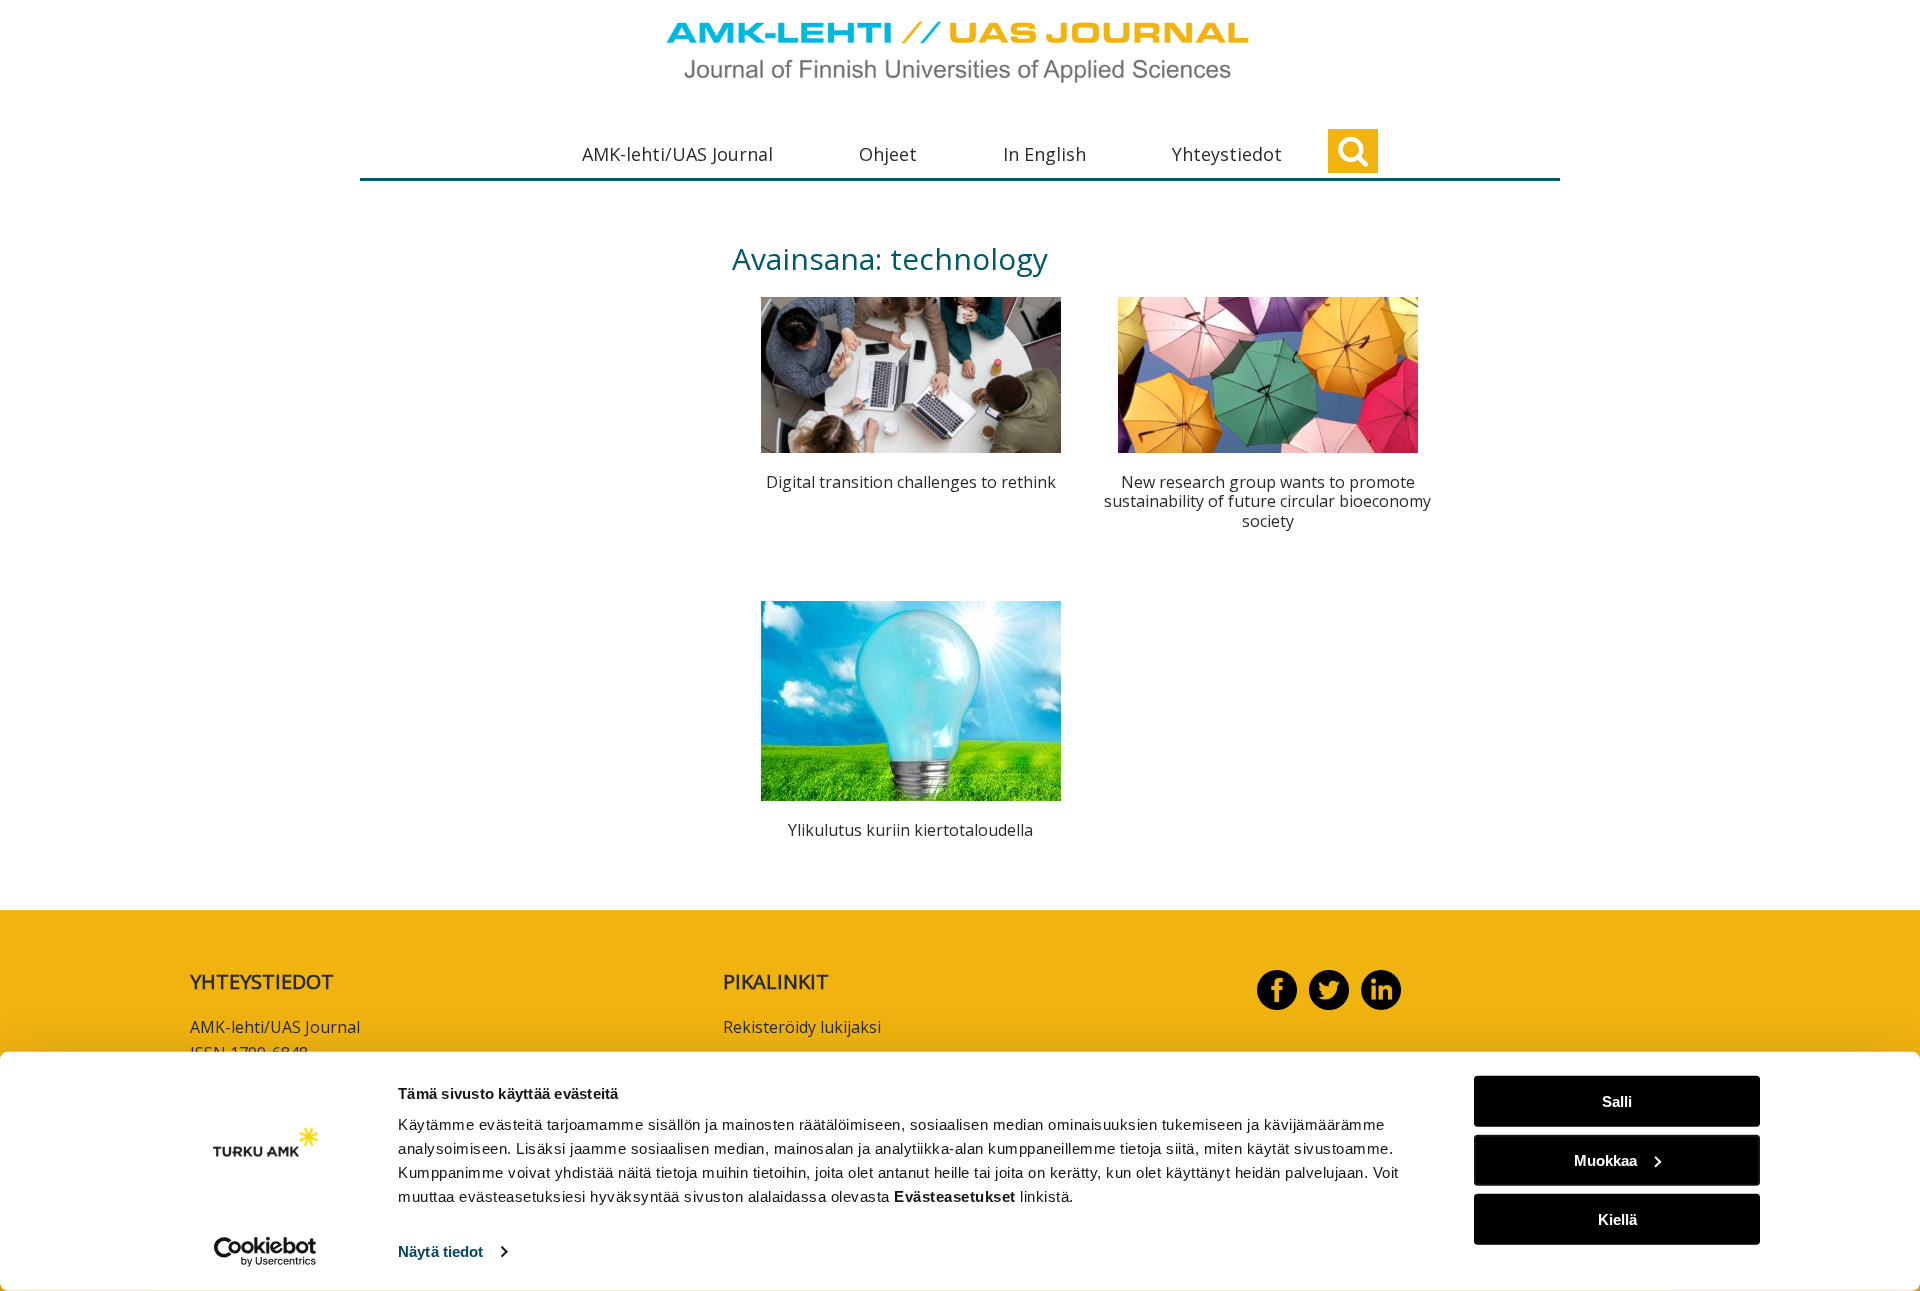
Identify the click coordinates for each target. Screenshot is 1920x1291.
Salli (1617, 1101)
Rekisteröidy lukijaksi (802, 1027)
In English (1044, 154)
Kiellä (1617, 1218)
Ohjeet (888, 154)
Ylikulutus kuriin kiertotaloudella (910, 830)
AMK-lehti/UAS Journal (677, 154)
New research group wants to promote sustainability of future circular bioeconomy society (1267, 501)
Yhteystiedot (1227, 154)
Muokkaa (1605, 1160)
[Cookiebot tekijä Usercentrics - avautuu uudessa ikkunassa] (265, 1252)
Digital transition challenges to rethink (911, 482)
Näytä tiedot (440, 1251)
